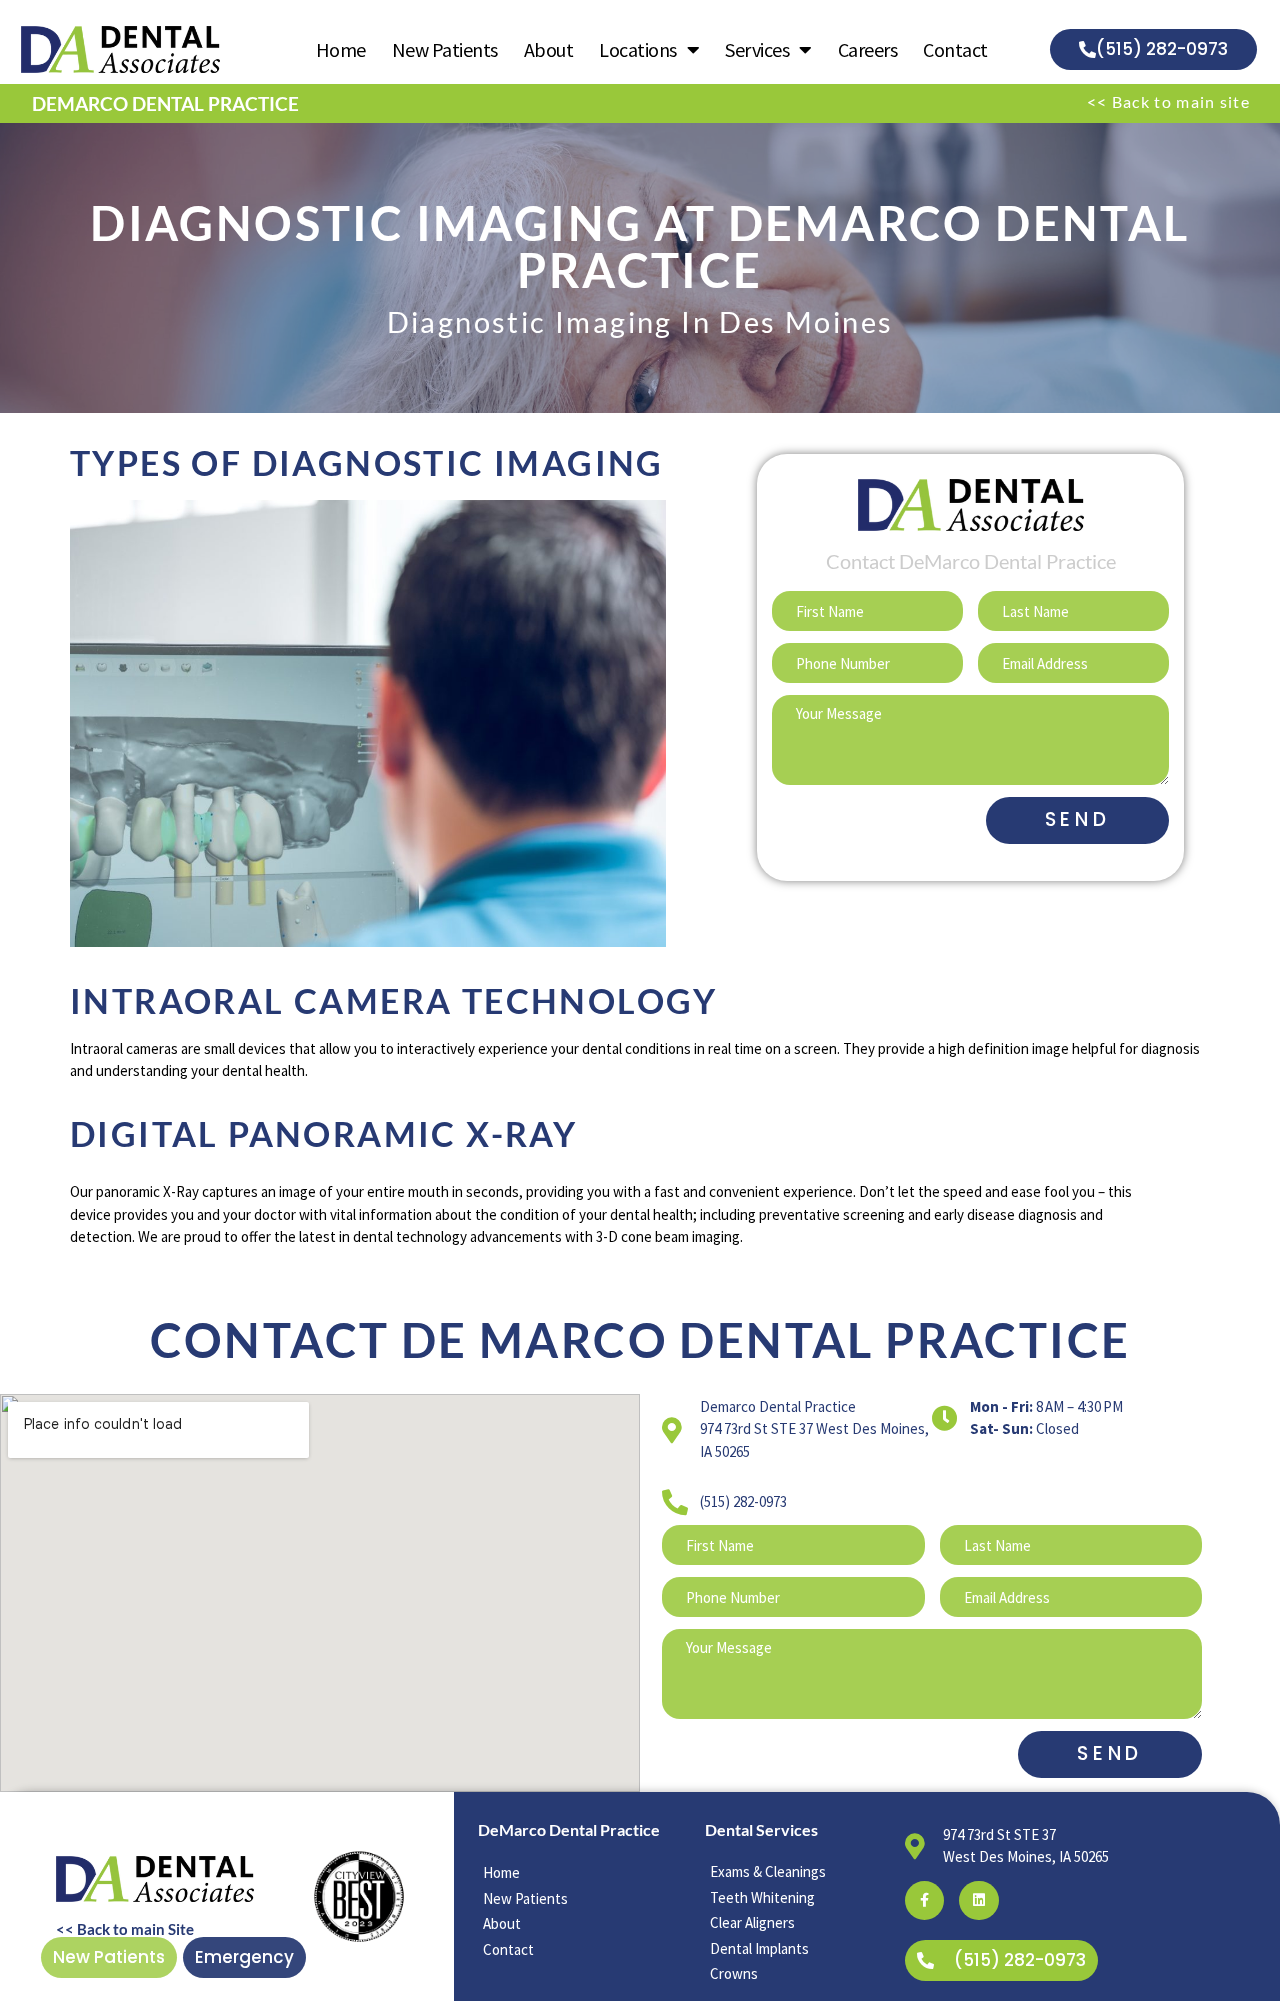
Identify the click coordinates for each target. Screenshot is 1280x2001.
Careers (868, 49)
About (549, 49)
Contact (955, 49)
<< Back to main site (1168, 101)
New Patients (445, 49)
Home (341, 49)
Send (1078, 819)
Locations (638, 49)
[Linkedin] (978, 1900)
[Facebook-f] (924, 1900)
